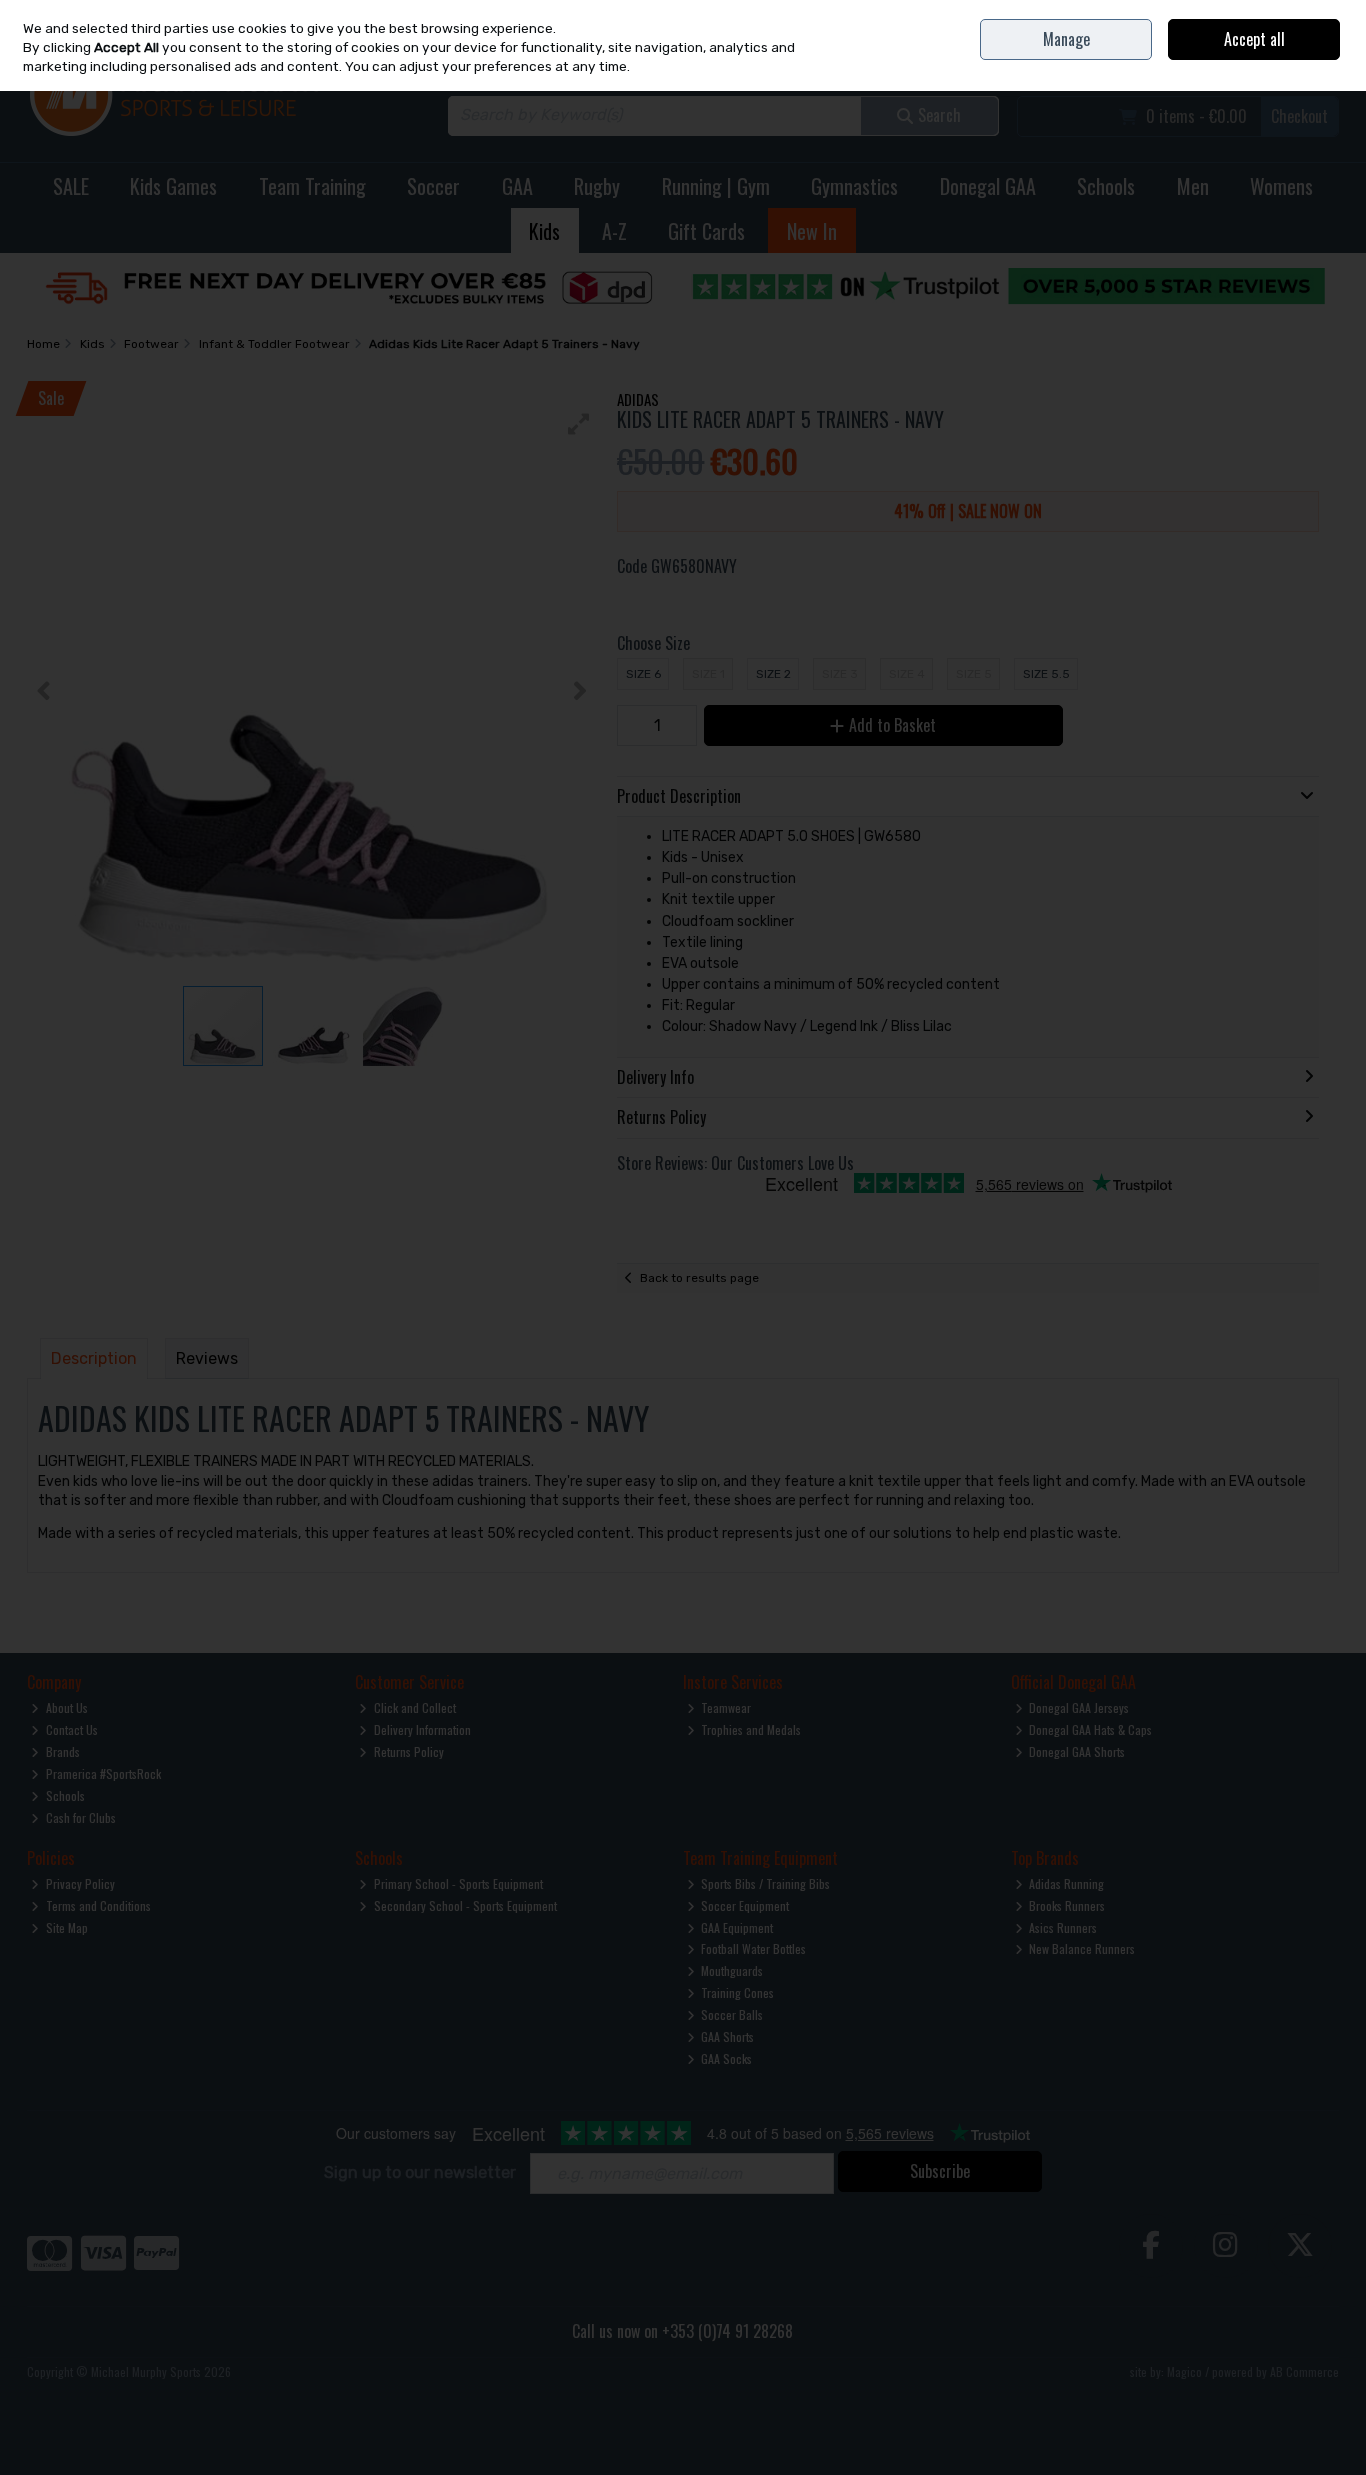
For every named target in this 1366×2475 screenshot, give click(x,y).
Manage (1066, 39)
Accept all (1254, 39)
